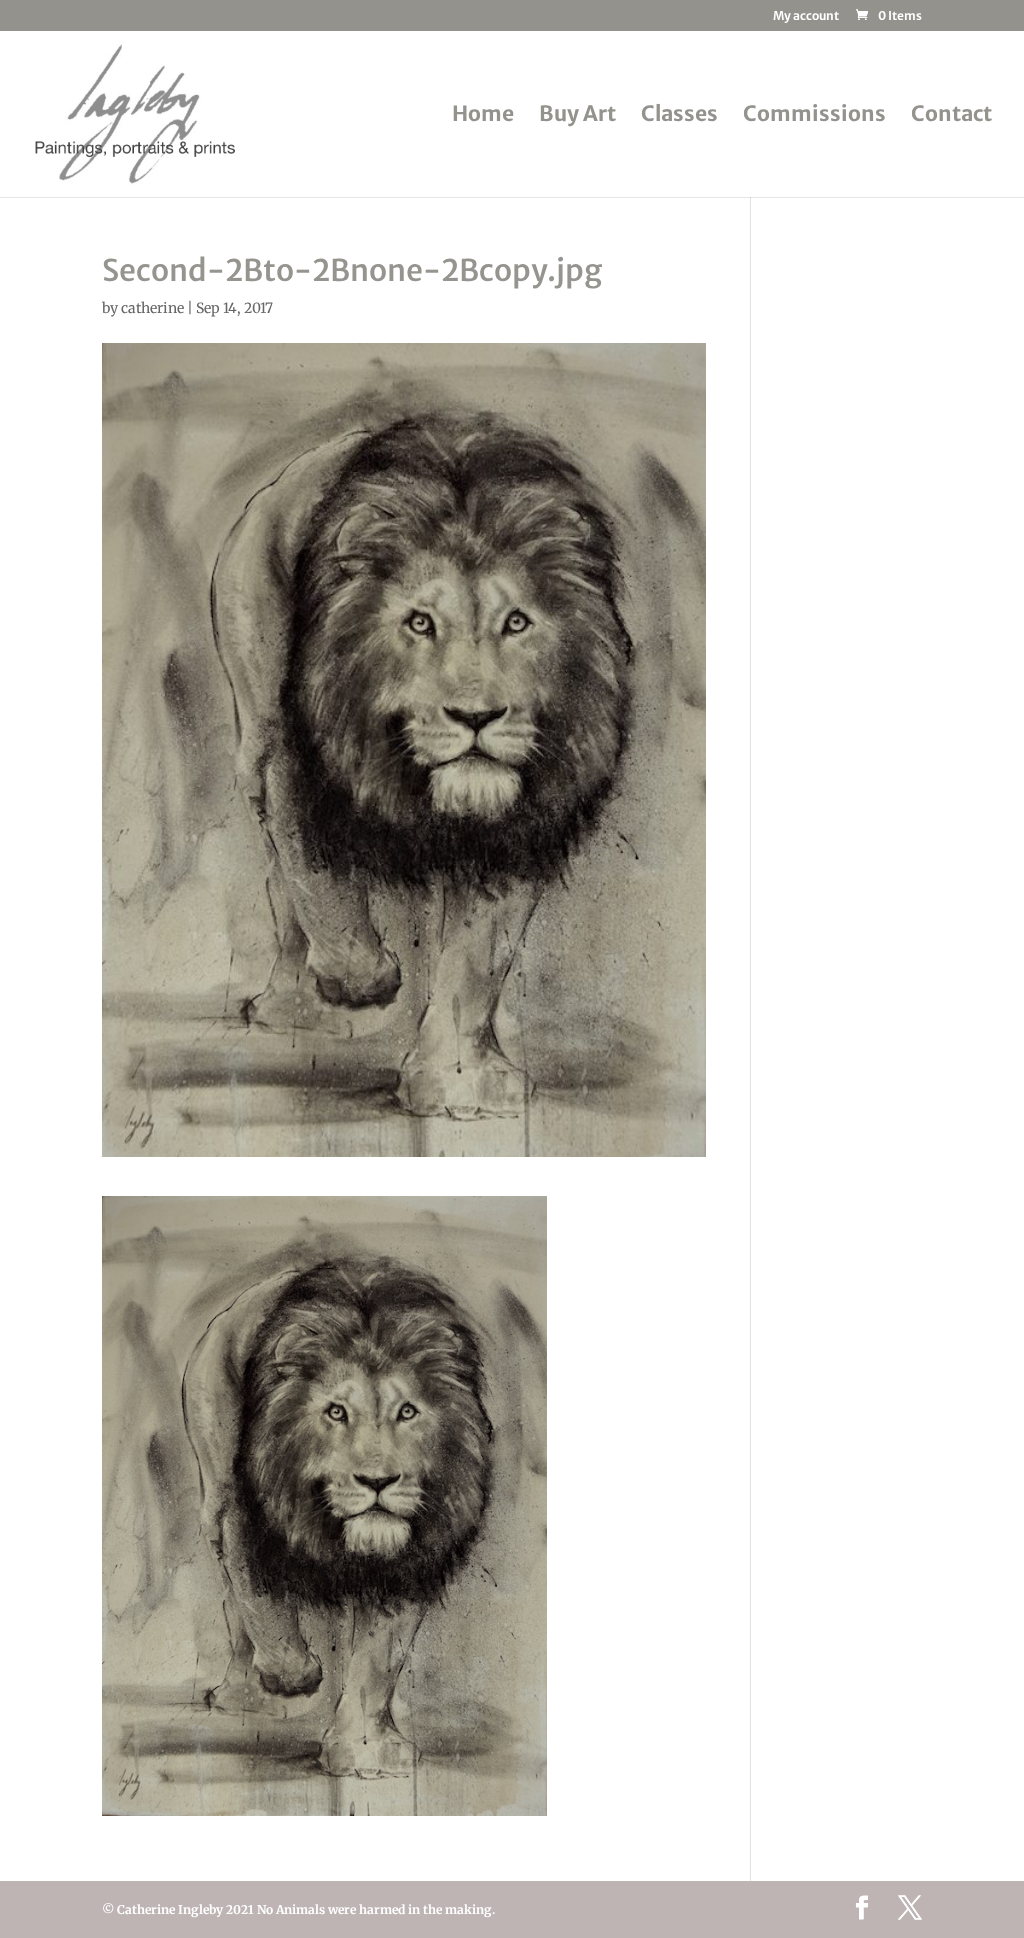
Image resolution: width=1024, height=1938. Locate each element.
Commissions (814, 117)
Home (483, 117)
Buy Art (577, 117)
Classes (679, 117)
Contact (951, 117)
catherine (152, 308)
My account (806, 16)
